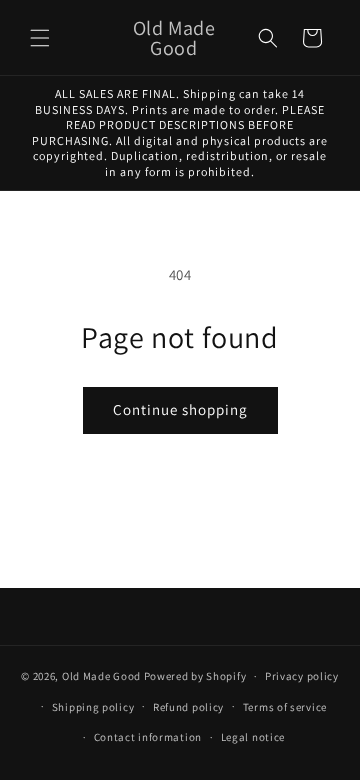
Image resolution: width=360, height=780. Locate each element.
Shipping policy (93, 707)
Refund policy (188, 707)
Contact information (148, 737)
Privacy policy (302, 676)
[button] (40, 38)
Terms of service (285, 707)
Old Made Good (101, 676)
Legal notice (253, 737)
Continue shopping (180, 409)
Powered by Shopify (195, 676)
